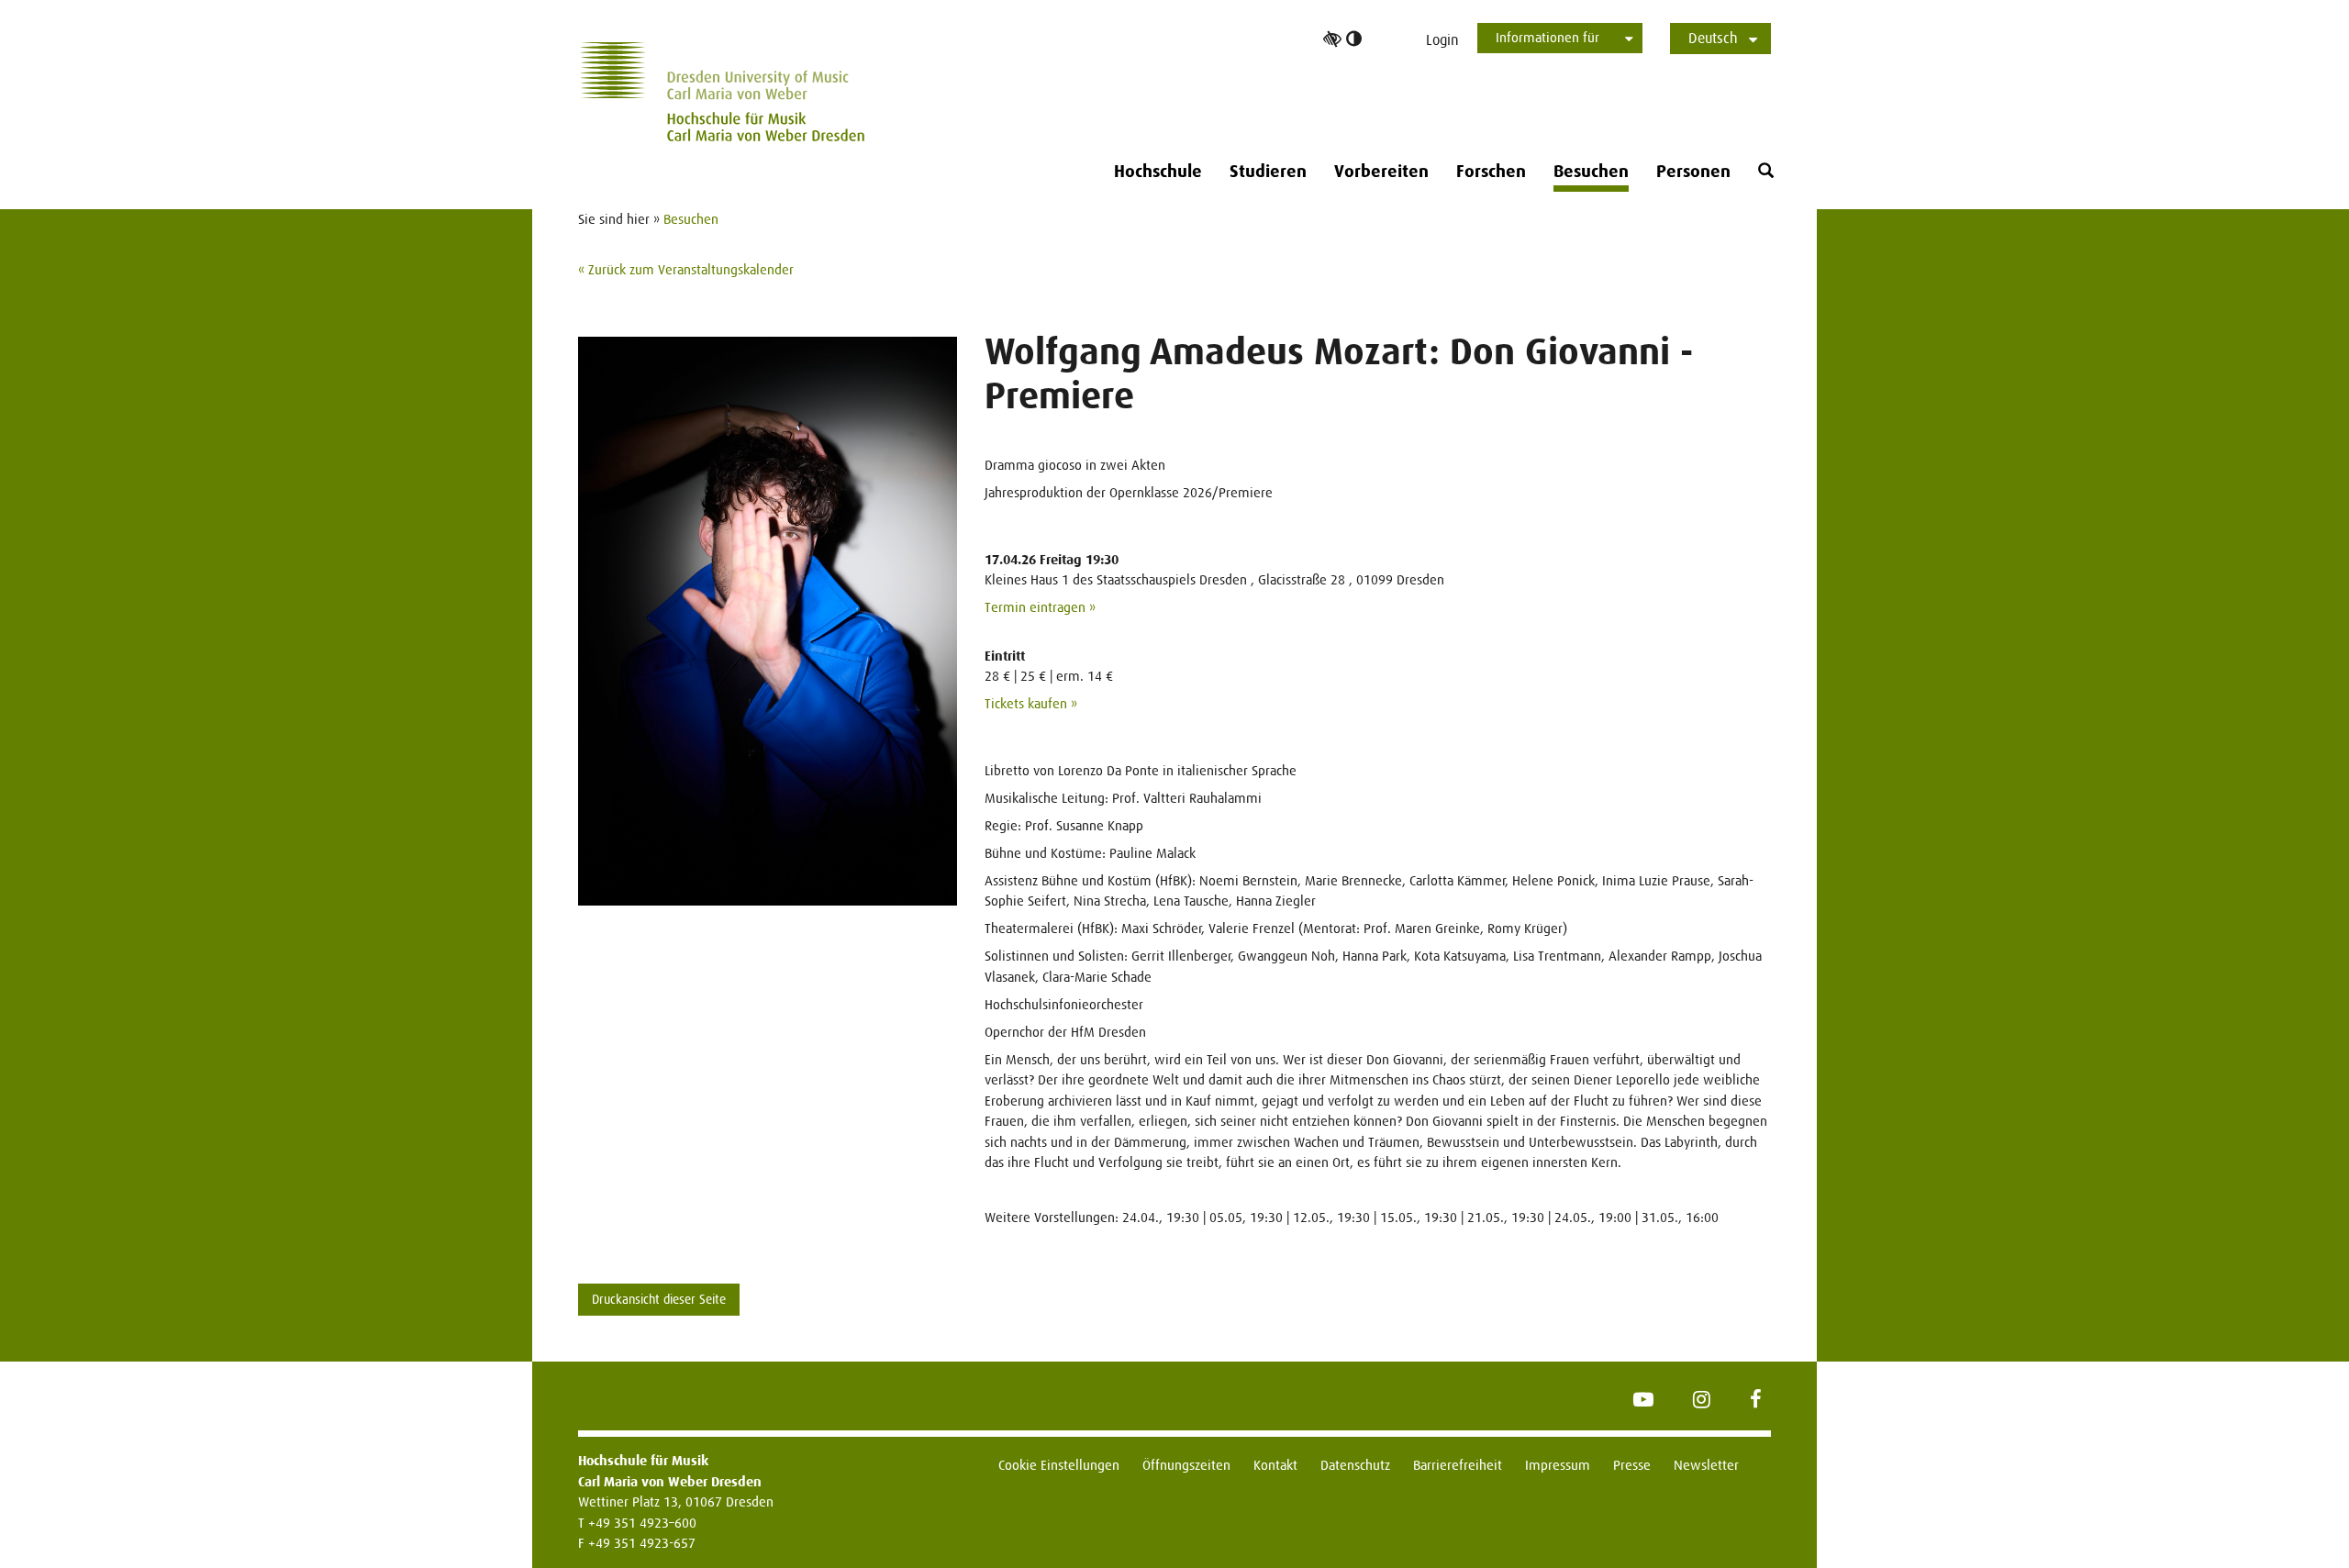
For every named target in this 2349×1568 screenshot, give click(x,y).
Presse (1632, 1465)
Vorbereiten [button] (1381, 172)
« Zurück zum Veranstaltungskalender (686, 269)
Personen (1693, 172)
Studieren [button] (1268, 172)
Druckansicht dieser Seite (659, 1299)
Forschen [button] (1491, 172)
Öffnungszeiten (1186, 1465)
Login (1442, 40)
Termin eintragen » (1040, 607)
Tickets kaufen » (1031, 703)
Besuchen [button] (1591, 172)
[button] (1766, 171)
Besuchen (691, 219)
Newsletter (1706, 1465)
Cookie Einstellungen (1059, 1465)
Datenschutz (1355, 1465)
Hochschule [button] (1158, 172)
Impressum (1558, 1465)
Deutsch (1713, 38)
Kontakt (1275, 1465)
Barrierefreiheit (1458, 1465)
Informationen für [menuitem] (1547, 37)
